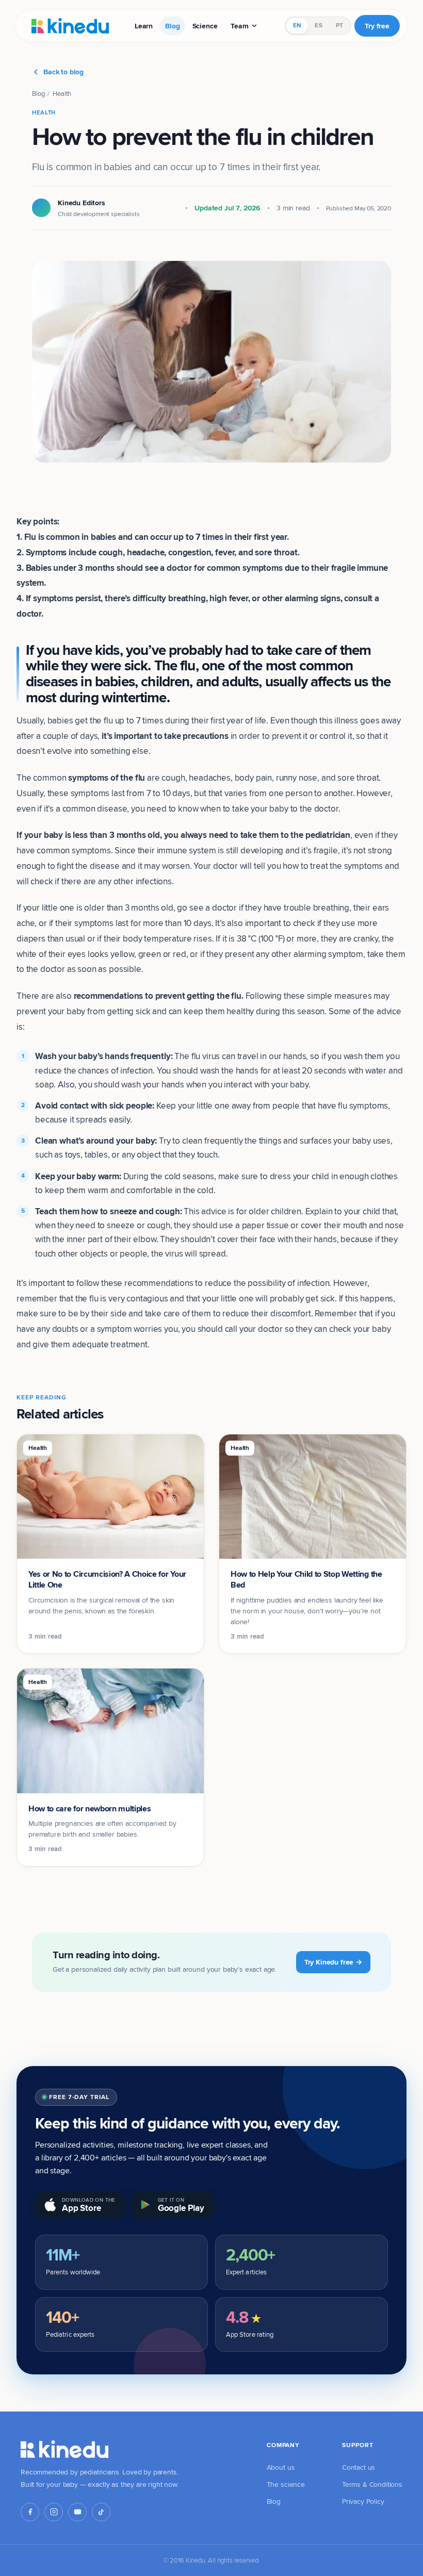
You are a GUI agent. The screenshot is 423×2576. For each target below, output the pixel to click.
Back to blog (63, 72)
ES (318, 25)
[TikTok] (101, 2512)
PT (339, 25)
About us (281, 2467)
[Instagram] (54, 2512)
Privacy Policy (363, 2501)
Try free (377, 26)
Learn (144, 26)
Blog (172, 26)
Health (62, 93)
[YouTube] (77, 2512)
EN (297, 25)
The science (286, 2484)
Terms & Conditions (372, 2484)
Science (205, 26)
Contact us (359, 2467)
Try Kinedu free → (333, 1962)
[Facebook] (30, 2512)
